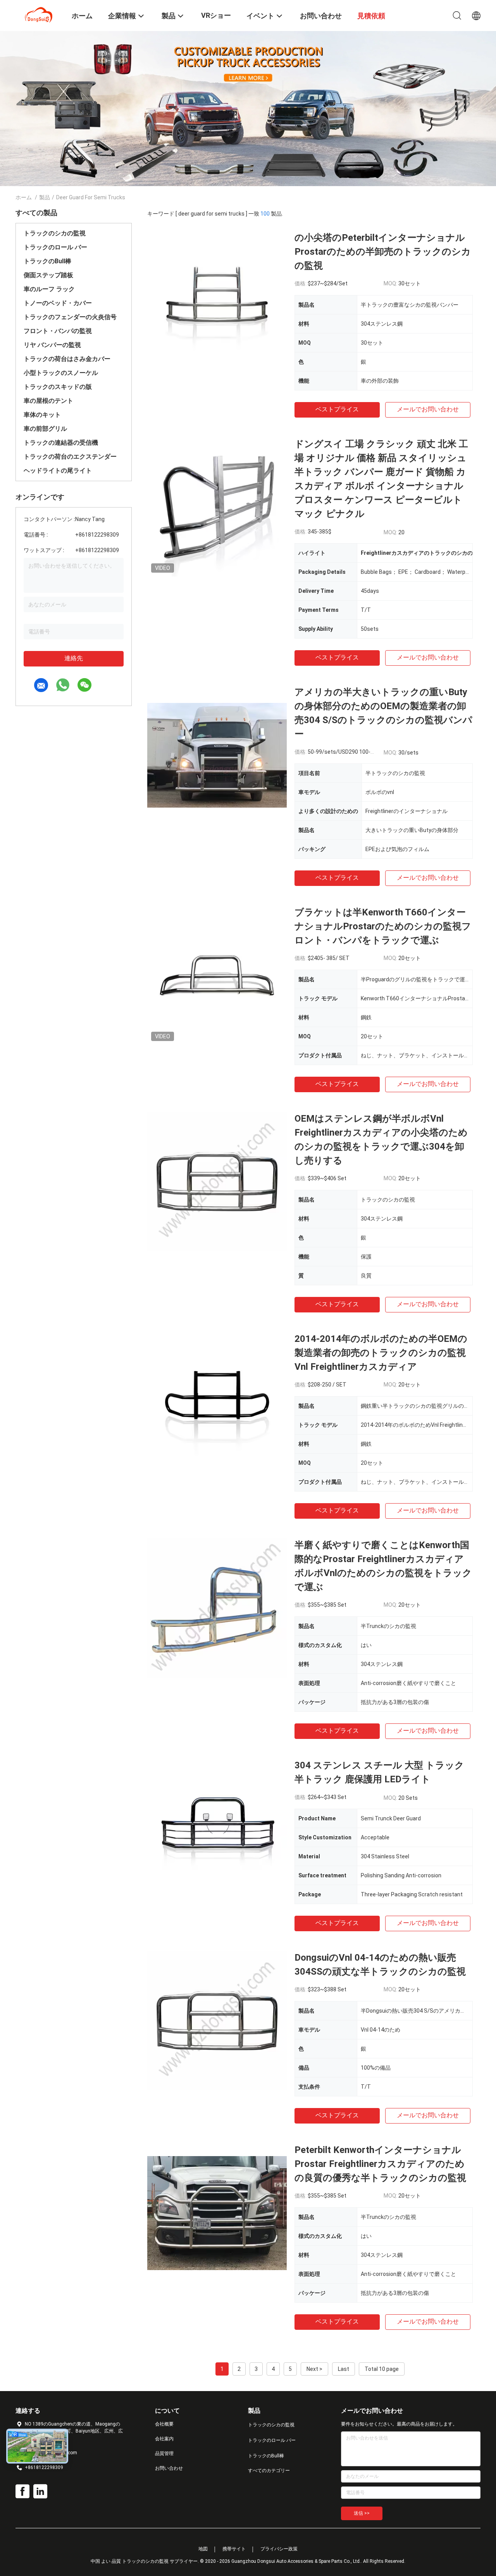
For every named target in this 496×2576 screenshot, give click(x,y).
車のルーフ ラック (49, 289)
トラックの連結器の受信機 (61, 443)
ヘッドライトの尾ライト (58, 470)
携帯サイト (234, 2549)
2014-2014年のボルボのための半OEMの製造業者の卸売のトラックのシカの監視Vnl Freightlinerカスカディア (381, 1353)
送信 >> (362, 2513)
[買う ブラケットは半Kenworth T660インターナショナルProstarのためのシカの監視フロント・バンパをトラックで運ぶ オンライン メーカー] (217, 975)
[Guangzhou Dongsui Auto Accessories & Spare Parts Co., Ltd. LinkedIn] (40, 2491)
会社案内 (164, 2439)
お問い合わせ (169, 2468)
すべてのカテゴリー (269, 2471)
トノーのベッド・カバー (58, 303)
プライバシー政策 (279, 2549)
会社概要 (164, 2424)
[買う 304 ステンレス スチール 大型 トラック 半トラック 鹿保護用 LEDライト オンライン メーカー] (217, 1828)
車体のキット (42, 415)
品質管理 (164, 2453)
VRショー (216, 15)
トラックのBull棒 (47, 261)
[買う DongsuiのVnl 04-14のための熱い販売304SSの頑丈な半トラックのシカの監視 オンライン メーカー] (217, 2020)
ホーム (24, 197)
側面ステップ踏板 (48, 275)
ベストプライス (337, 409)
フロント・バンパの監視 (58, 331)
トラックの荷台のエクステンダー (70, 457)
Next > (314, 2369)
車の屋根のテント (48, 401)
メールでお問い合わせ (428, 409)
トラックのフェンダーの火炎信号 (70, 317)
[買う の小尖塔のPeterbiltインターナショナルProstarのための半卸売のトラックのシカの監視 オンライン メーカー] (217, 300)
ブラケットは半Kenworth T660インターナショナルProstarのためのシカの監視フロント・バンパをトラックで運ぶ (383, 926)
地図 (203, 2549)
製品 (45, 197)
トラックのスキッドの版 (58, 387)
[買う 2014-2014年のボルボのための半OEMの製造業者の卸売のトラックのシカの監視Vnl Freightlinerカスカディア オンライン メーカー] (217, 1402)
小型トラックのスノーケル (61, 373)
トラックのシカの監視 (55, 233)
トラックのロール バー (55, 247)
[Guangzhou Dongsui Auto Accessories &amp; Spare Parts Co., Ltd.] (39, 15)
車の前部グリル (45, 429)
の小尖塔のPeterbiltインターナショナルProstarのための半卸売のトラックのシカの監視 (383, 252)
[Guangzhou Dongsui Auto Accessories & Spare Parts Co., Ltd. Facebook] (22, 2491)
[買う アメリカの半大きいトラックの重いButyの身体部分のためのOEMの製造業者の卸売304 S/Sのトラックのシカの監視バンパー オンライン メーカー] (217, 755)
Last (344, 2369)
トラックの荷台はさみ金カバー (67, 359)
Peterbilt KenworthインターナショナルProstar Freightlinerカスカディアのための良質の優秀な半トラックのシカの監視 (380, 2164)
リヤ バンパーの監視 (52, 345)
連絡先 (74, 658)
